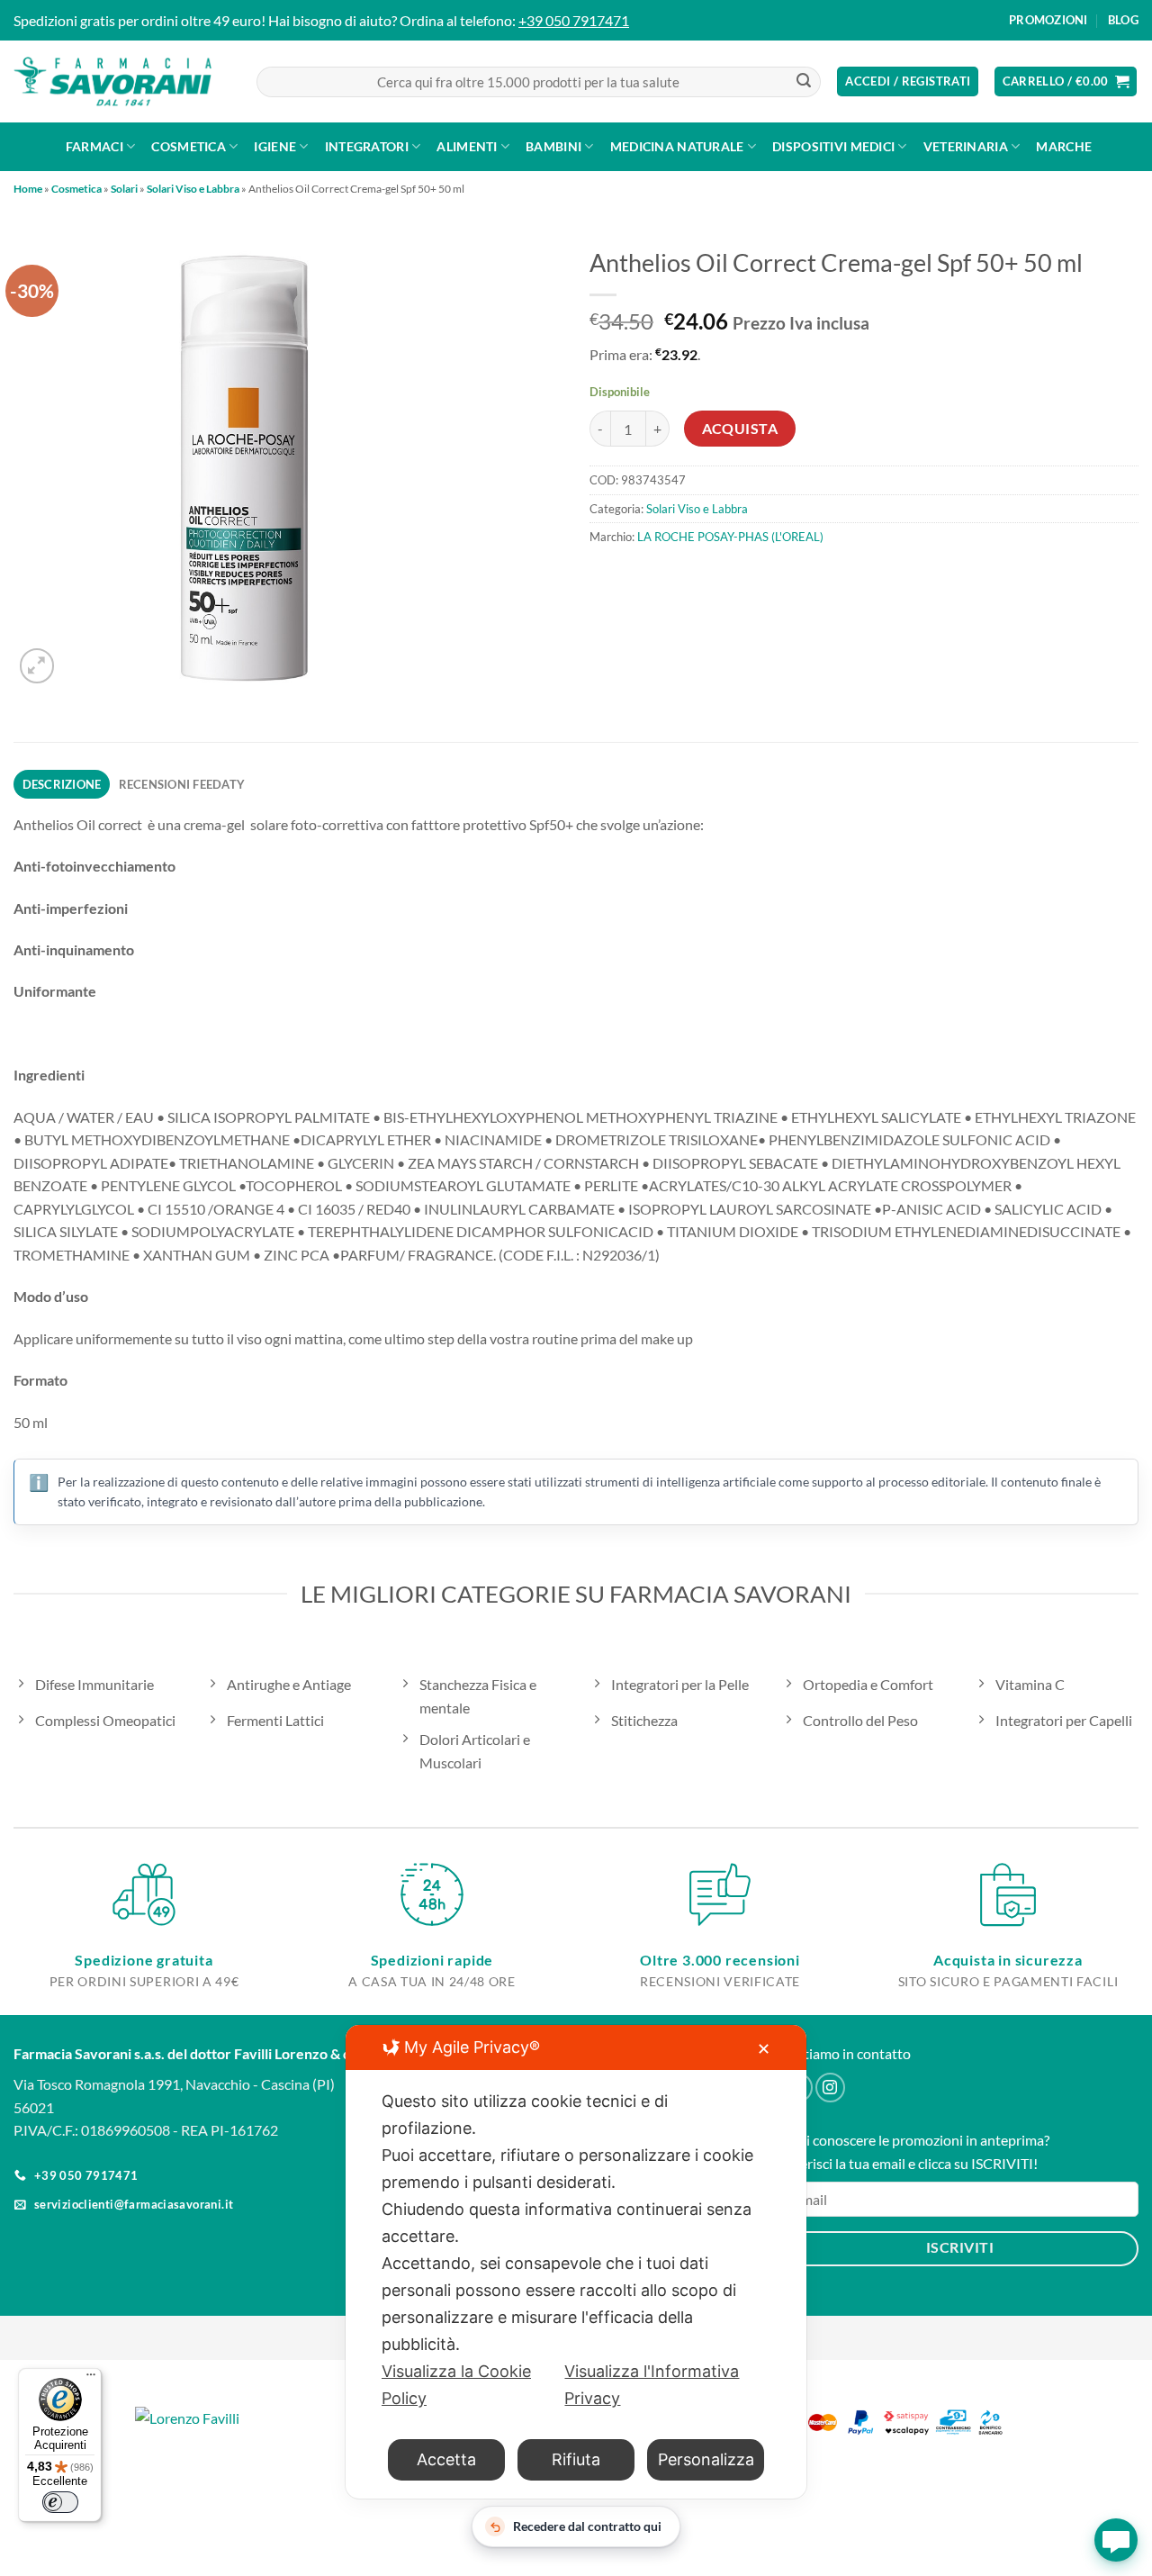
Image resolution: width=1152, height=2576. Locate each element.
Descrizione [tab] (62, 784)
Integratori (367, 146)
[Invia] (804, 82)
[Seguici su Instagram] (830, 2088)
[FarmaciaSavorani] (112, 82)
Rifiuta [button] (576, 2459)
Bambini (553, 146)
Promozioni (1048, 20)
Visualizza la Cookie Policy (456, 2385)
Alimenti (467, 146)
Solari (124, 189)
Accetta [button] (446, 2459)
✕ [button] (764, 2049)
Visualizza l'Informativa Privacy (652, 2385)
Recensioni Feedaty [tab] (182, 784)
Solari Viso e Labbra (193, 189)
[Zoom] (37, 666)
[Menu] (91, 2379)
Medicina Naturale (677, 146)
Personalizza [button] (706, 2459)
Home (28, 189)
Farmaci (94, 146)
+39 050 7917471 (574, 20)
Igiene (275, 146)
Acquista (740, 429)
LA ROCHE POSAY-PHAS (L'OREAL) (730, 537)
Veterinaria (966, 146)
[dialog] (576, 2262)
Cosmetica (189, 146)
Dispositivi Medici (833, 146)
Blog (1123, 20)
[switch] (60, 2502)
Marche (1064, 146)
